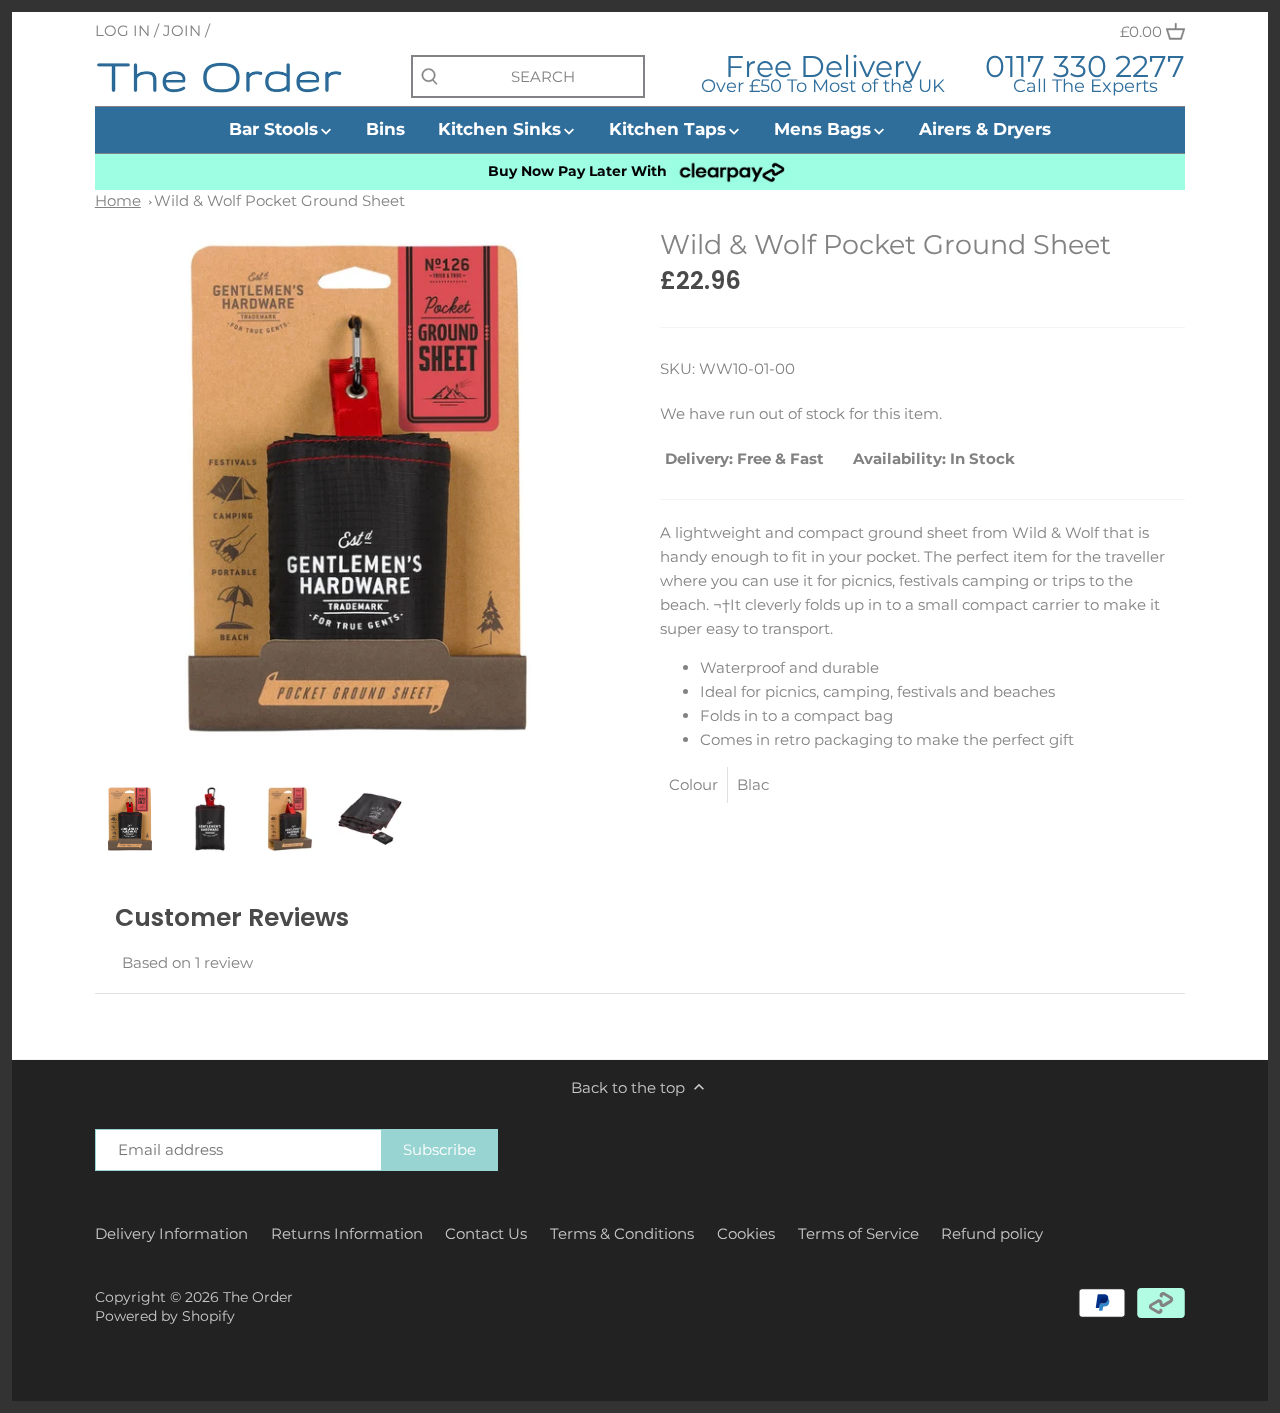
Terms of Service (858, 1233)
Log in (122, 30)
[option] (130, 819)
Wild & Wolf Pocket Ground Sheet (279, 200)
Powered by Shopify (165, 1316)
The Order (258, 1297)
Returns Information (347, 1233)
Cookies (746, 1233)
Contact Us (486, 1233)
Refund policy (992, 1233)
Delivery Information (171, 1233)
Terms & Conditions (622, 1233)
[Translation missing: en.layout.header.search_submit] (429, 77)
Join (182, 30)
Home (118, 200)
